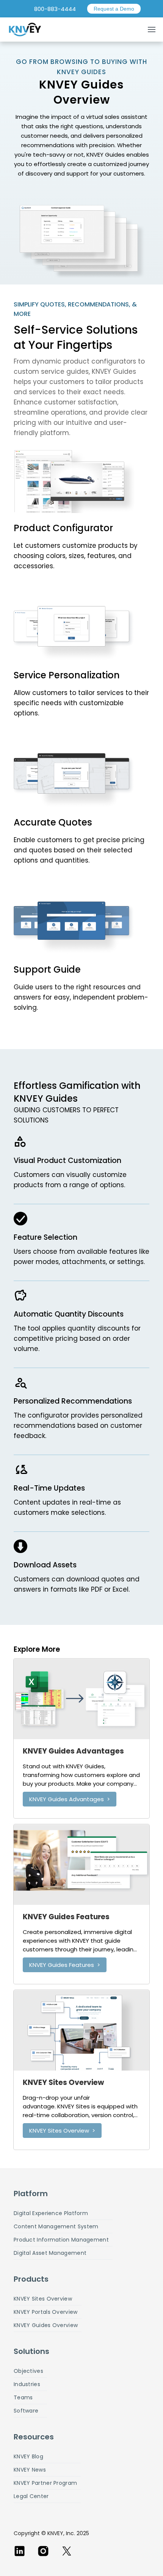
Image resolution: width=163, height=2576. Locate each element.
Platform (31, 2194)
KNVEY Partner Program (45, 2483)
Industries (27, 2384)
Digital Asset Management (50, 2253)
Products (31, 2279)
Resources (34, 2437)
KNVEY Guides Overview (46, 2325)
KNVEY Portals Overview (46, 2312)
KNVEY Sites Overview (43, 2299)
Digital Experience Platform (51, 2213)
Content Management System (56, 2226)
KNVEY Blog (28, 2456)
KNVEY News (30, 2470)
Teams (23, 2397)
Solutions (31, 2351)
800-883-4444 (55, 9)
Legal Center (31, 2496)
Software (26, 2411)
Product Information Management (61, 2240)
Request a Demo (114, 9)
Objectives (28, 2371)
